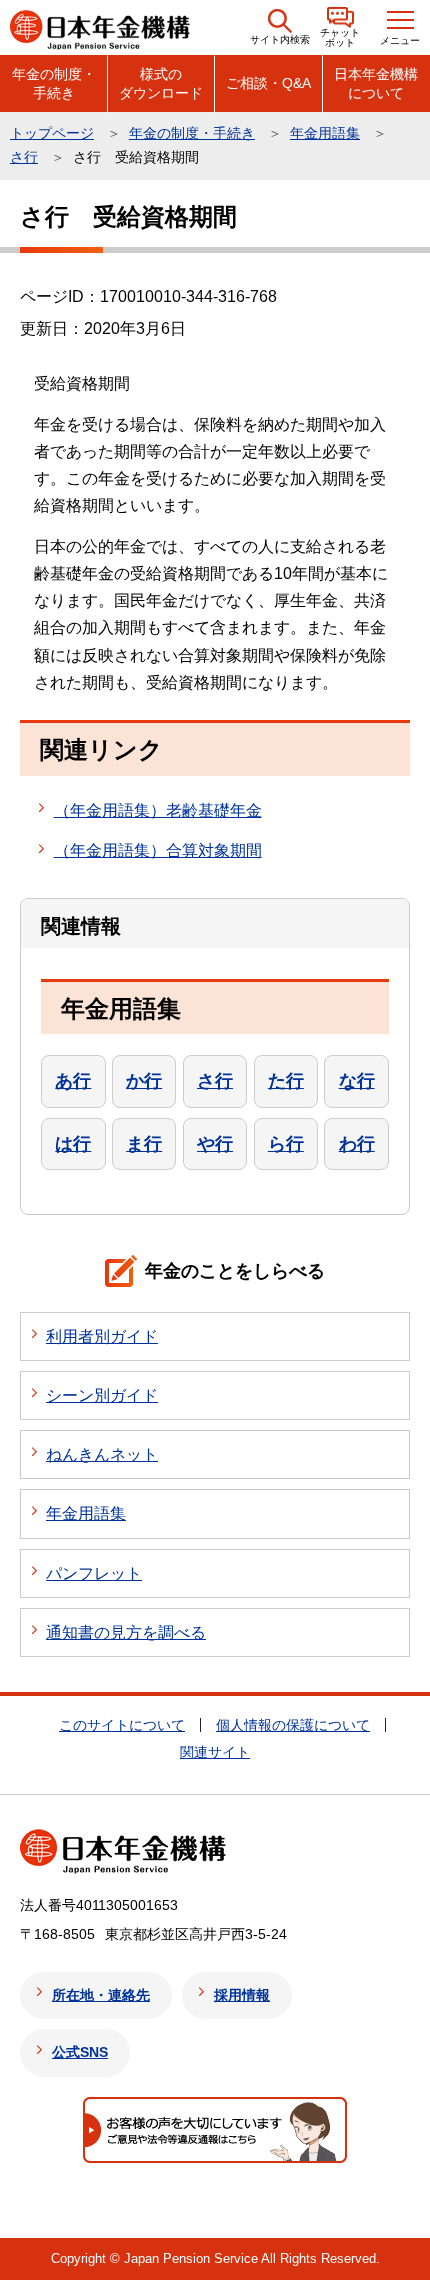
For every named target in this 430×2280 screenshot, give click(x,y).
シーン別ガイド (102, 1395)
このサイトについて (122, 1725)
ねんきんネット (102, 1454)
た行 (286, 1081)
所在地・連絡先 (101, 1995)
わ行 (357, 1144)
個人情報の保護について (293, 1725)
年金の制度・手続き (54, 83)
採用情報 (242, 1995)
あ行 (73, 1081)
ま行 (144, 1144)
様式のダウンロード (161, 83)
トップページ (52, 133)
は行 (73, 1144)
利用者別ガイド (102, 1336)
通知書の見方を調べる (126, 1632)
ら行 (286, 1144)
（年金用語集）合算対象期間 (158, 850)
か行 (144, 1081)
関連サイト (215, 1752)
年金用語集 (325, 133)
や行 (215, 1144)
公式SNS (80, 2052)
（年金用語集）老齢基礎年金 (158, 810)
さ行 (24, 157)
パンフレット (94, 1573)
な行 (357, 1081)
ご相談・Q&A (268, 83)
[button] (280, 27)
